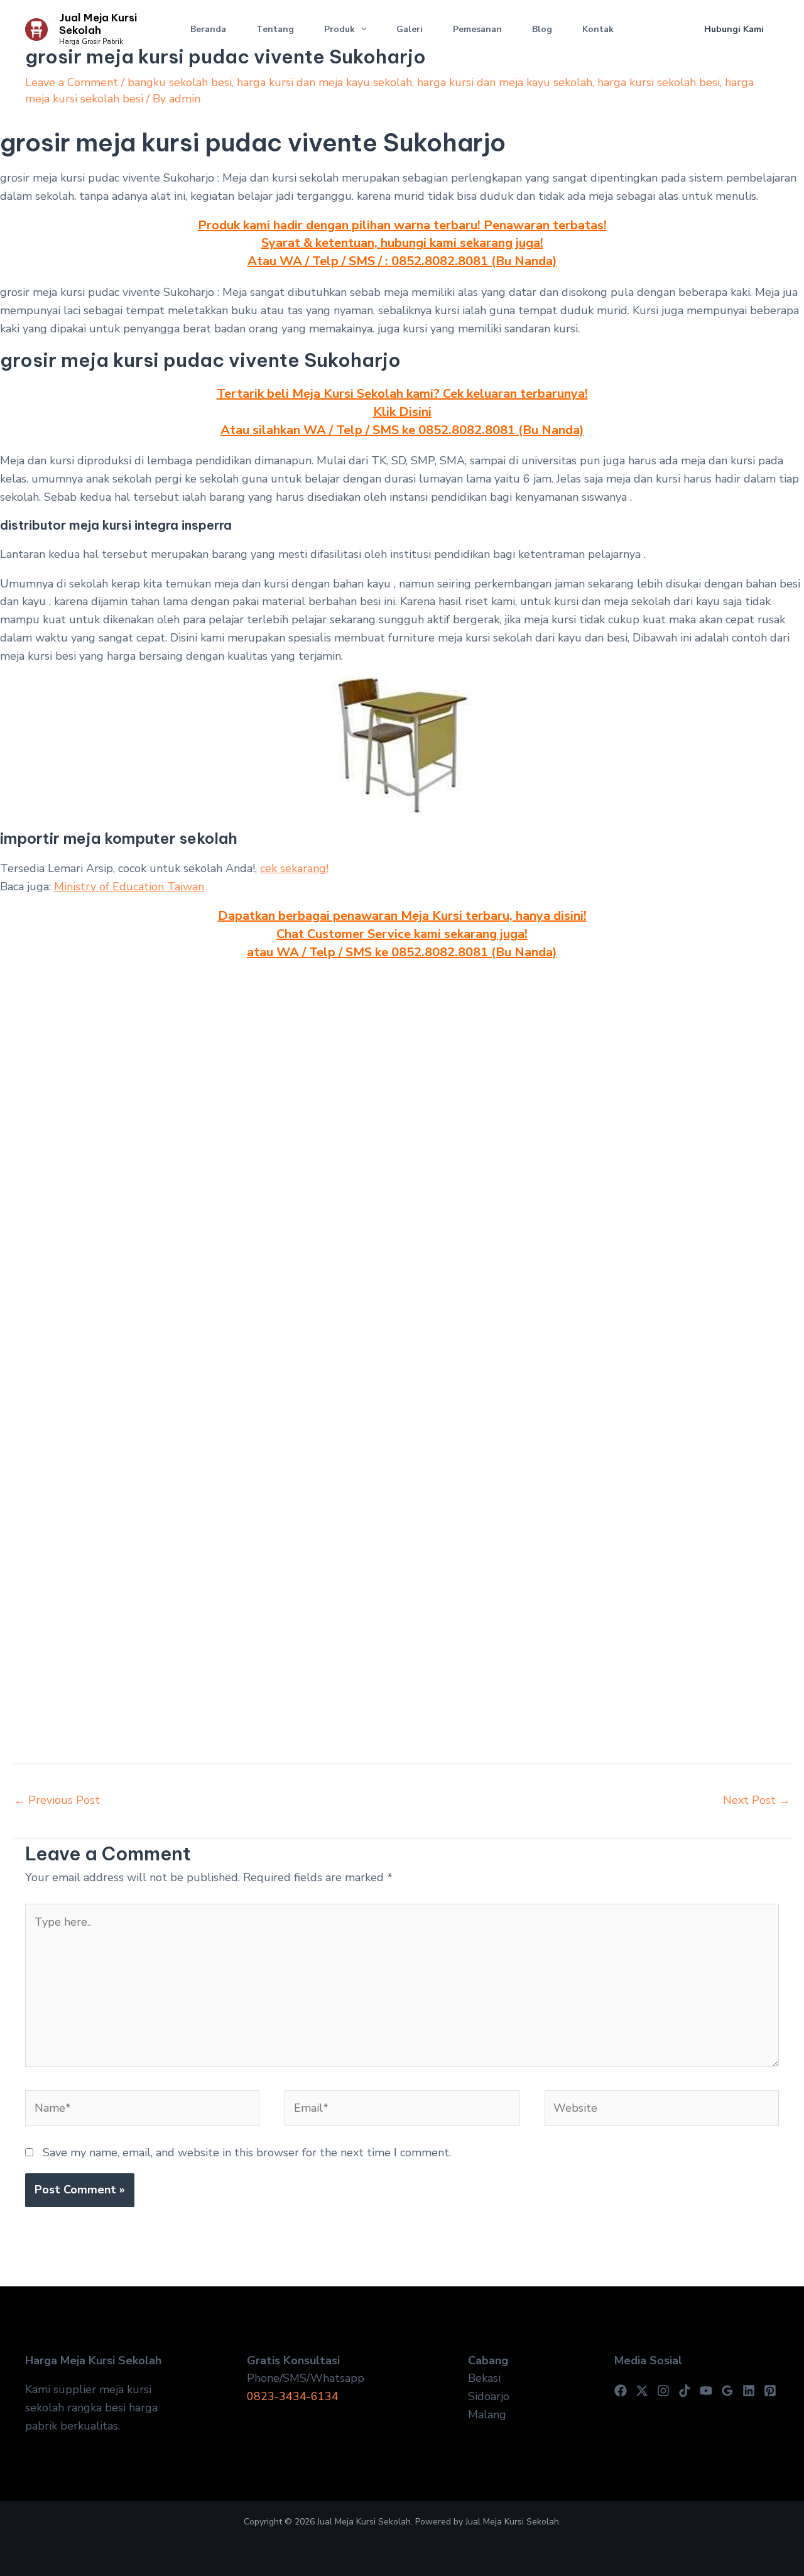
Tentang (275, 29)
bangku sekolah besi (180, 82)
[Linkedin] (749, 2391)
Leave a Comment (72, 82)
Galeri (410, 29)
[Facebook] (621, 2391)
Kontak (598, 29)
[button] (361, 30)
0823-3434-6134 (293, 2396)
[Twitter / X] (642, 2391)
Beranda (208, 29)
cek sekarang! (294, 868)
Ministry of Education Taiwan (129, 887)
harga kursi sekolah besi (659, 82)
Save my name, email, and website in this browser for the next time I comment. (247, 2153)
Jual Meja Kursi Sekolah (98, 24)
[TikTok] (685, 2391)
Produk (340, 29)
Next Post (757, 1800)
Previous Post (57, 1800)
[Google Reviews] (727, 2391)
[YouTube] (706, 2391)
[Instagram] (663, 2391)
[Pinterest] (770, 2391)
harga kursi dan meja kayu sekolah (324, 82)
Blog (542, 29)
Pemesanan (477, 29)
